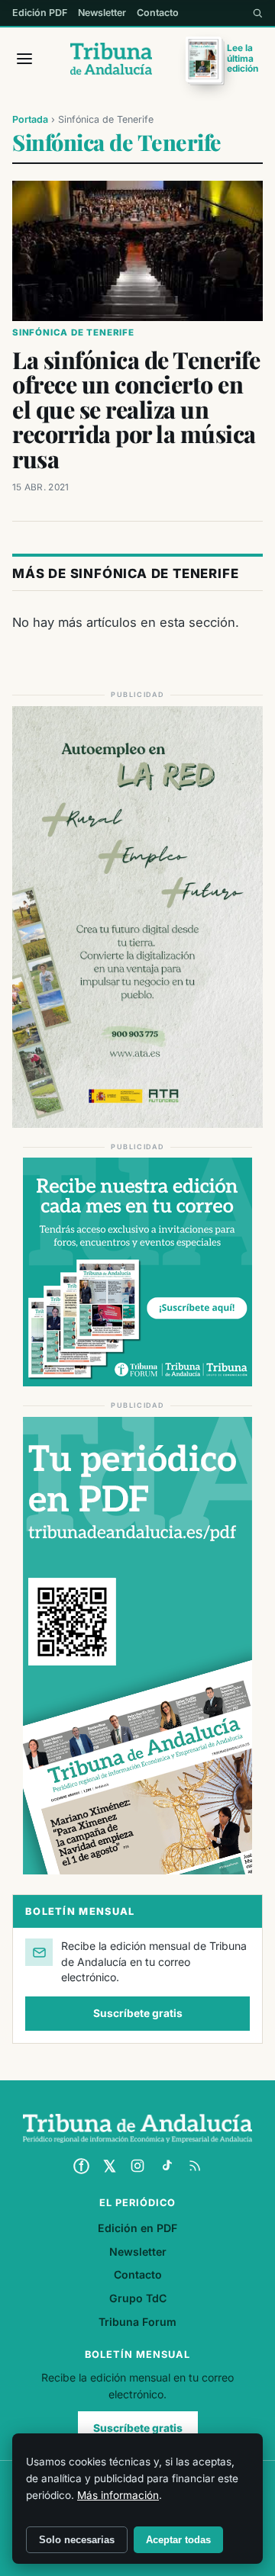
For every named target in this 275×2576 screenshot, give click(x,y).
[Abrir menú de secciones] (24, 59)
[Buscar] (257, 13)
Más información (118, 2495)
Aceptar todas (178, 2540)
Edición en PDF (137, 2228)
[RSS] (195, 2166)
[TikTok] (167, 2166)
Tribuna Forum (137, 2322)
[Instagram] (137, 2166)
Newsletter (102, 13)
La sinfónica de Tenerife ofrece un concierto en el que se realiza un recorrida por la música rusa (136, 409)
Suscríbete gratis (138, 2013)
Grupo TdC (138, 2298)
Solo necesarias (77, 2540)
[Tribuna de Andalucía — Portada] (111, 59)
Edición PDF (40, 13)
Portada (30, 119)
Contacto (158, 13)
